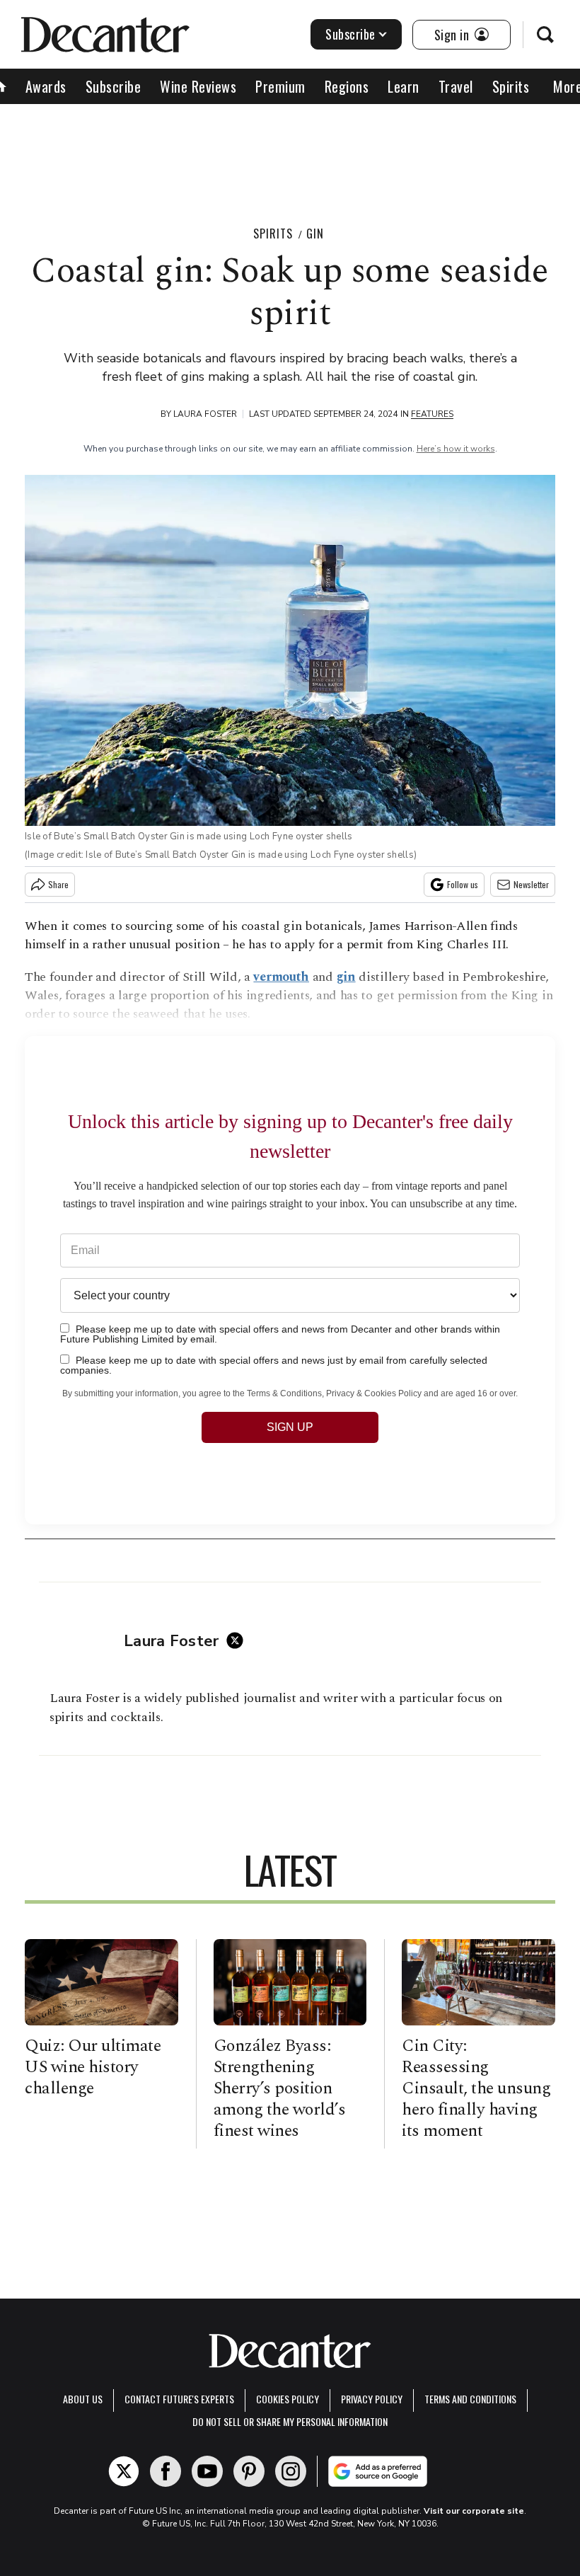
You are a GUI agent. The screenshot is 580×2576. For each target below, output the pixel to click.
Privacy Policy (372, 2399)
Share (58, 884)
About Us (83, 2399)
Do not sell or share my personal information (290, 2421)
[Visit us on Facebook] (166, 2471)
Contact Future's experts (179, 2399)
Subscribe (350, 34)
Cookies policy (288, 2399)
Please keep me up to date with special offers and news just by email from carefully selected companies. (274, 1365)
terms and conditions (470, 2399)
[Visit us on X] (124, 2471)
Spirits (511, 86)
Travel (456, 86)
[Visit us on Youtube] (207, 2471)
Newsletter (531, 884)
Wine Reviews (198, 86)
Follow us (463, 884)
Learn (404, 86)
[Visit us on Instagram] (291, 2471)
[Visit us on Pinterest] (249, 2471)
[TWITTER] (238, 1640)
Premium (280, 86)
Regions (347, 86)
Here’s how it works (456, 449)
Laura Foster (205, 414)
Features (432, 414)
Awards (46, 86)
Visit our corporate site (474, 2511)
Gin (315, 234)
